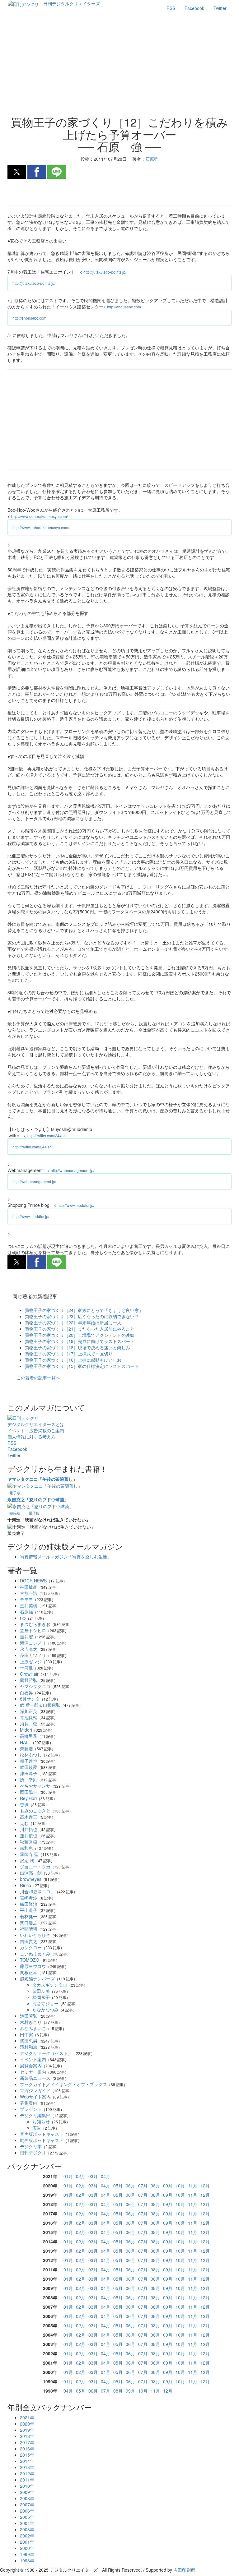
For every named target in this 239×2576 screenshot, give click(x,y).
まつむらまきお (35, 1624)
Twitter (220, 8)
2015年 (27, 2455)
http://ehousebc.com (124, 307)
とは (36, 1424)
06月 (130, 2186)
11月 (193, 2186)
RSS (171, 8)
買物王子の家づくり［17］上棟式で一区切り (69, 1354)
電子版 (15, 1493)
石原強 (26, 1612)
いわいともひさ (35, 1935)
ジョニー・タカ (35, 1867)
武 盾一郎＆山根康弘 (40, 1705)
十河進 (26, 1668)
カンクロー (31, 1947)
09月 (168, 2186)
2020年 (27, 2424)
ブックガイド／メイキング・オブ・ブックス (63, 2084)
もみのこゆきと (35, 1811)
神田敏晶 (29, 1587)
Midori (26, 1730)
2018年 (27, 2436)
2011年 (27, 2480)
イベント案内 (33, 2059)
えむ (24, 1823)
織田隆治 (29, 1904)
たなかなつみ (45, 2010)
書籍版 (15, 1513)
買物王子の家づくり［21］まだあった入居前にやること (80, 1329)
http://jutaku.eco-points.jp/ (105, 272)
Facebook (194, 8)
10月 (180, 2186)
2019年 (27, 2430)
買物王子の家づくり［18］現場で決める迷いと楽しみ (77, 1347)
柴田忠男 (29, 2041)
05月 (118, 2186)
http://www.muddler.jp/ (76, 1205)
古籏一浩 (29, 1593)
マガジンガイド (35, 2090)
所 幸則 (29, 1780)
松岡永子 (41, 1997)
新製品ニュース (35, 2078)
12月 (205, 2186)
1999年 (27, 2554)
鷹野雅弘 (29, 1680)
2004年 (27, 2523)
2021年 (27, 2417)
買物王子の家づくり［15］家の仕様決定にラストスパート (82, 1366)
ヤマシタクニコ (35, 1686)
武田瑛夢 (29, 1767)
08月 (155, 2186)
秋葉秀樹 (29, 1842)
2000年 (27, 2548)
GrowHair (29, 1674)
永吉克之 (29, 1649)
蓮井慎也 (29, 1835)
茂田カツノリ (33, 1655)
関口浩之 (29, 1923)
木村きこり (31, 2022)
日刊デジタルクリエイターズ (72, 3)
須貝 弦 (29, 1724)
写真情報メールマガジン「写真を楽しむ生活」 (66, 1557)
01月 (68, 2176)
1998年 (27, 2560)
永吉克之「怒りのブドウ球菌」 (38, 1499)
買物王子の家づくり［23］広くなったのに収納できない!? (82, 1316)
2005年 (27, 2517)
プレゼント (31, 2109)
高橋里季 (29, 1736)
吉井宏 (26, 1637)
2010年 (27, 2486)
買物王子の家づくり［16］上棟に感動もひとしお (73, 1360)
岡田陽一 (29, 1792)
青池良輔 (29, 1717)
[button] (17, 172)
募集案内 (29, 2103)
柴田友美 (41, 1991)
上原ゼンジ (31, 1661)
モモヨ (26, 1599)
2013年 (27, 2467)
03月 (93, 2176)
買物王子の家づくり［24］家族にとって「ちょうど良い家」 (84, 1310)
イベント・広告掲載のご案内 (36, 1430)
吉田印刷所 (184, 2570)
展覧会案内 (31, 2066)
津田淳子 (29, 1773)
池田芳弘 (29, 2016)
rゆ (23, 1618)
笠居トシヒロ (33, 1630)
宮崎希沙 (29, 1898)
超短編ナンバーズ (37, 1978)
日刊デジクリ (33, 2153)
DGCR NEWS (33, 1581)
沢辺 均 (27, 1860)
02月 (81, 2176)
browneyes (31, 1879)
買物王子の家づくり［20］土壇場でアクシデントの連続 (80, 1335)
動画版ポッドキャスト (42, 2140)
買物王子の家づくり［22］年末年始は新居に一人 (73, 1323)
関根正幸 (29, 1972)
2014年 (27, 2461)
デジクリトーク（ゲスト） (46, 2053)
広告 (37, 2128)
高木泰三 (29, 1817)
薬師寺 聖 (29, 1854)
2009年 (27, 2492)
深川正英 (29, 1711)
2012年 (27, 2473)
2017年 (27, 2442)
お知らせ (41, 2121)
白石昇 (26, 1692)
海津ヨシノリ (33, 1643)
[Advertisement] (119, 66)
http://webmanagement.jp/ (73, 1170)
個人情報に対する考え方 (31, 1437)
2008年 (27, 2498)
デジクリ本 (31, 2146)
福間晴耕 (29, 1929)
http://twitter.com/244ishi (47, 1136)
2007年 (27, 2504)
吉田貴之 (29, 1941)
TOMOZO (30, 1960)
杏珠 (24, 1804)
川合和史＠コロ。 (37, 1891)
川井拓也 (29, 1829)
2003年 (27, 2529)
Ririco (26, 1885)
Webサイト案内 (35, 2097)
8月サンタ (30, 1699)
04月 (105, 2176)
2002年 (27, 2536)
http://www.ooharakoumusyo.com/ (40, 516)
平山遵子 (29, 1910)
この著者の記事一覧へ (38, 1378)
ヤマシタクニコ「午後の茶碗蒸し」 (42, 1479)
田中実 (26, 2034)
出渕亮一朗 (31, 1873)
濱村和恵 (29, 2047)
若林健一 (29, 1916)
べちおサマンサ (35, 1786)
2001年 (27, 2542)
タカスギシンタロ (50, 1985)
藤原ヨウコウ (33, 1966)
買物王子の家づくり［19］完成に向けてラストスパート (80, 1341)
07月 (143, 2186)
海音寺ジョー (45, 2003)
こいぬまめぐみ (35, 1954)
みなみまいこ (33, 2028)
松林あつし (31, 1755)
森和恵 (26, 1848)
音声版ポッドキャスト (42, 2134)
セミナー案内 (33, 2072)
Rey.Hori (28, 1798)
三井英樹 (29, 1605)
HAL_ (25, 1742)
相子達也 (29, 1761)
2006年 (27, 2511)
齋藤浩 (26, 1748)
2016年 (27, 2449)
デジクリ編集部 (35, 2115)
